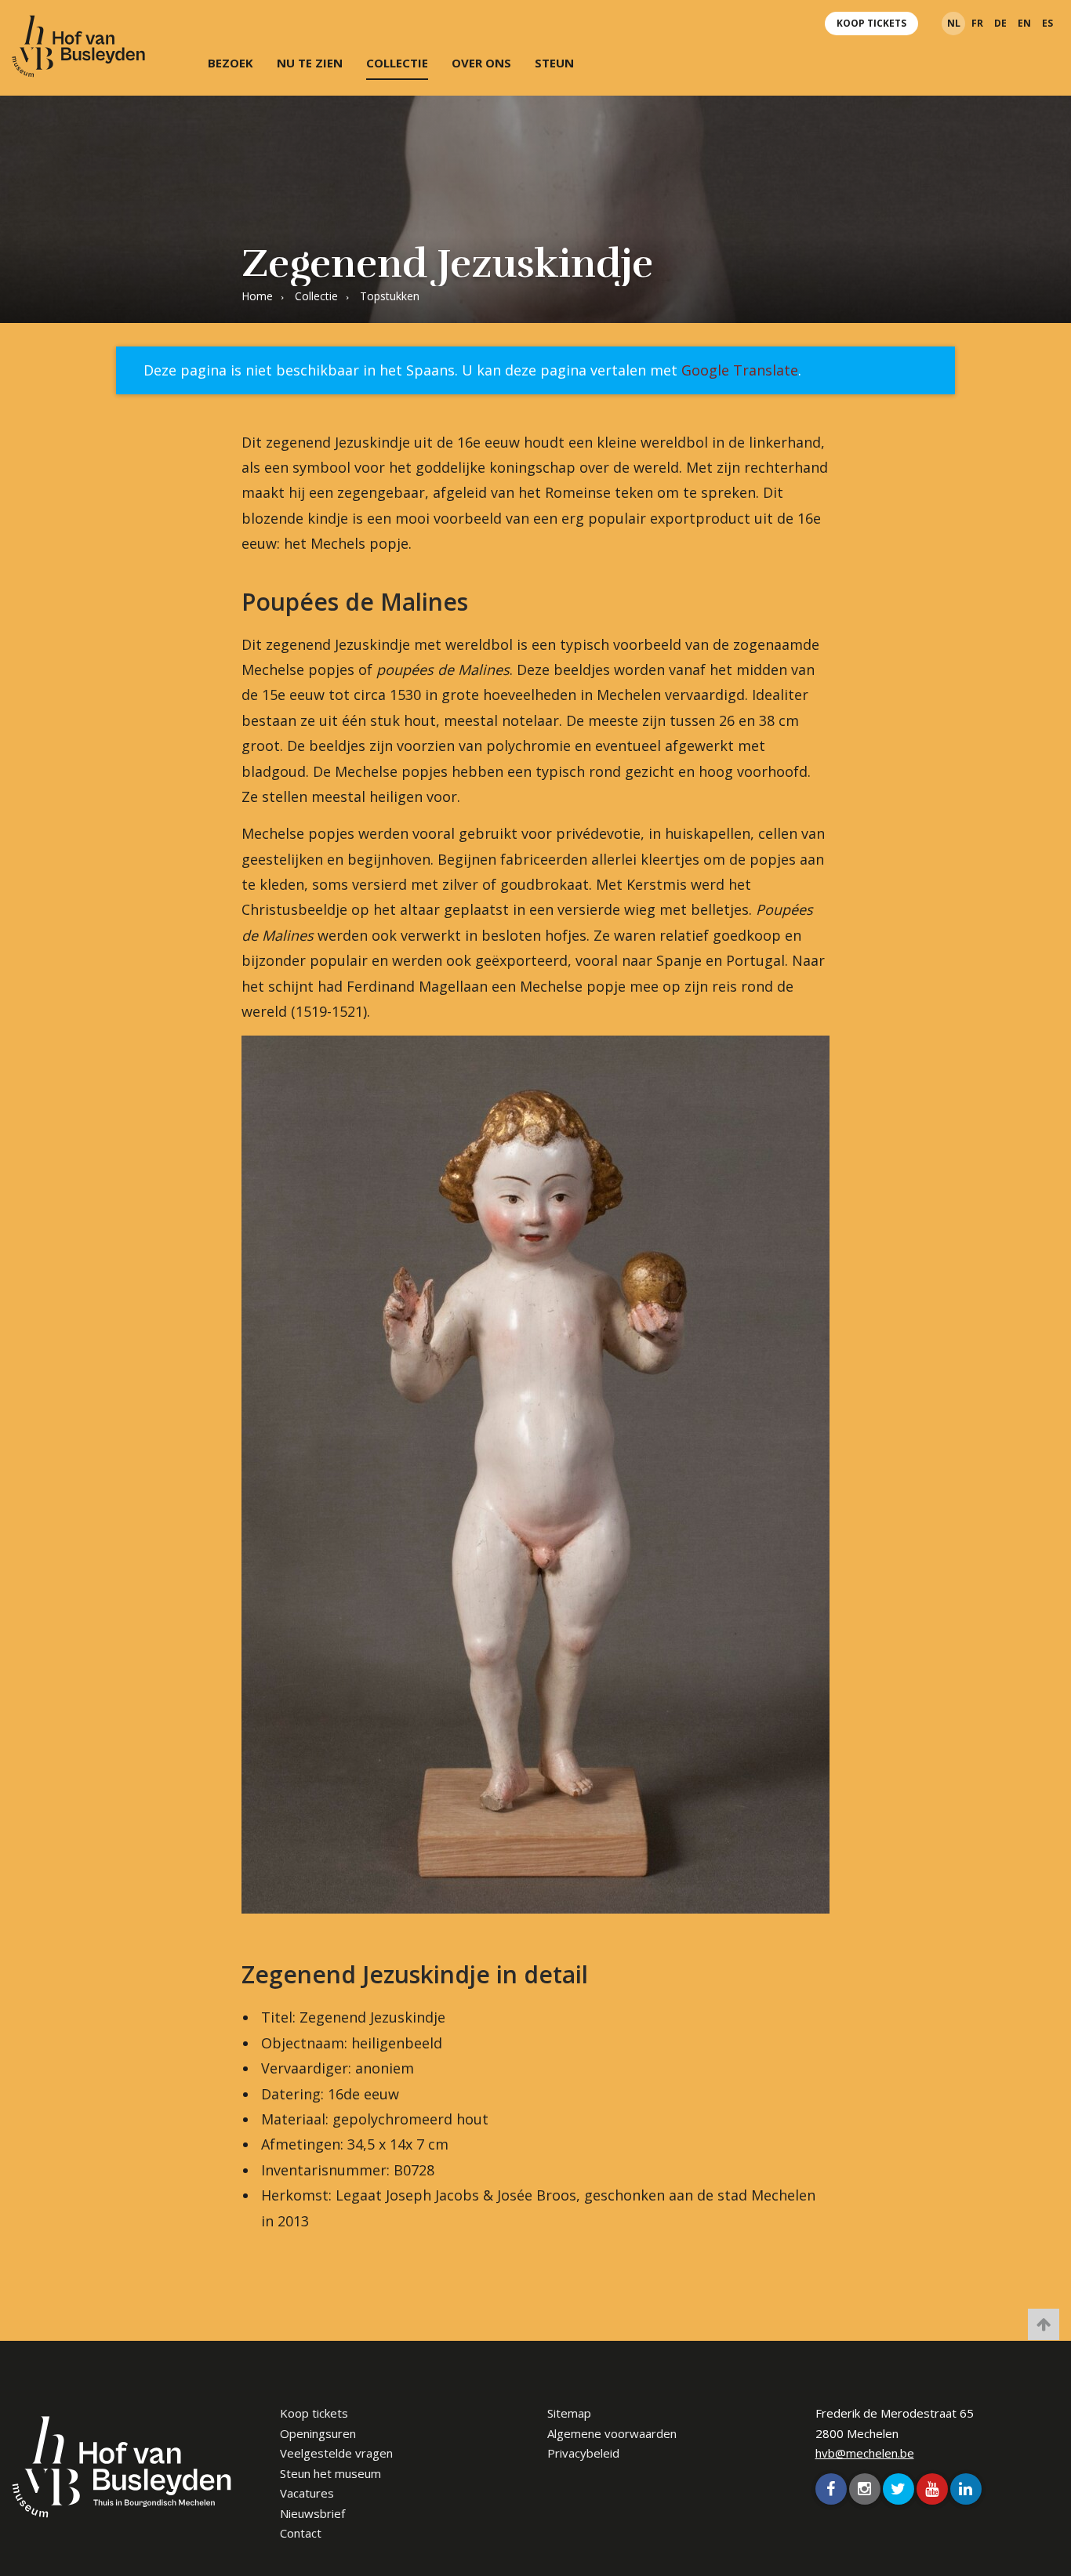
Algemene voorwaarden (612, 2433)
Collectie (397, 63)
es (1047, 23)
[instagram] (865, 2489)
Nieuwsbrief (312, 2513)
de (1000, 23)
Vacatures (307, 2493)
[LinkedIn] (966, 2489)
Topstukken (390, 296)
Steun (554, 63)
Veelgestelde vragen (336, 2453)
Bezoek (231, 63)
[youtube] (932, 2489)
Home (257, 296)
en (1024, 23)
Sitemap (569, 2413)
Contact (301, 2533)
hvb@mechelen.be (865, 2453)
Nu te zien (310, 63)
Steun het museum (330, 2473)
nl (954, 23)
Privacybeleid (583, 2453)
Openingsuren (318, 2433)
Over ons (481, 63)
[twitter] (899, 2489)
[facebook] (831, 2489)
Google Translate (740, 370)
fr (977, 23)
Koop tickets (871, 23)
